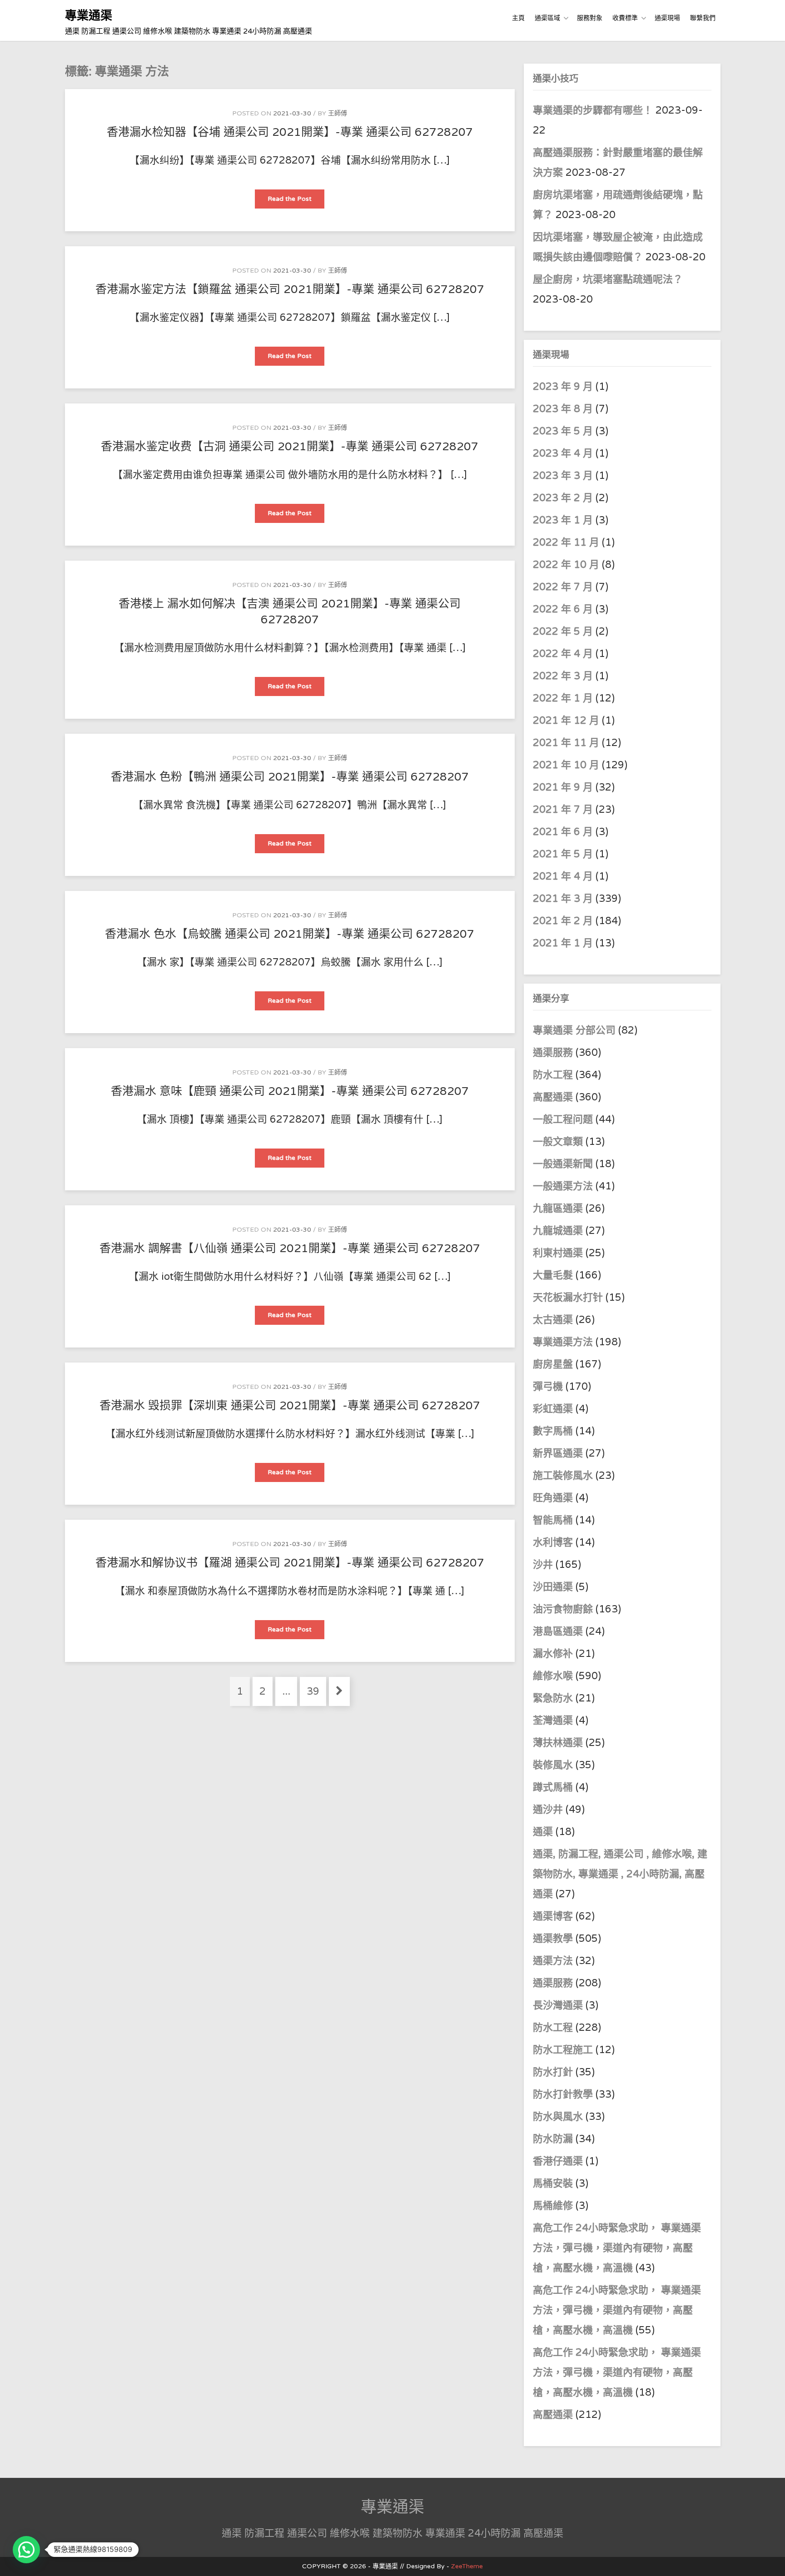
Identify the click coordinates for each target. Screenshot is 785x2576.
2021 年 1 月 (563, 943)
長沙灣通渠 (558, 2005)
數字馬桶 (553, 1431)
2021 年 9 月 (563, 787)
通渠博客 (553, 1916)
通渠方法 (553, 1961)
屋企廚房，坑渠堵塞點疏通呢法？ (608, 279)
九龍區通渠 (558, 1208)
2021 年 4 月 (563, 876)
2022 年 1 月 (563, 698)
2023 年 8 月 (563, 409)
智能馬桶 (553, 1520)
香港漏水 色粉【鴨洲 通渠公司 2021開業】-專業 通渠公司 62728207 (290, 777)
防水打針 (553, 2072)
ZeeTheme (467, 2566)
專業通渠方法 (563, 1342)
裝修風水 (553, 1765)
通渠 (543, 1832)
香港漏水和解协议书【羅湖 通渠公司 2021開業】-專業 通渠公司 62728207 (290, 1563)
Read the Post (296, 201)
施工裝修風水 (563, 1476)
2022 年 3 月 (563, 676)
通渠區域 (547, 18)
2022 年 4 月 (563, 654)
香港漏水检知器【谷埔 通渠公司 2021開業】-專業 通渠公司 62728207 (290, 132)
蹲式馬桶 (553, 1787)
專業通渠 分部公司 (574, 1030)
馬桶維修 (553, 2206)
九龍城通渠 (558, 1231)
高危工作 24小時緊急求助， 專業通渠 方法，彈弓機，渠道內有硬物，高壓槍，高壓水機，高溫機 (617, 2248)
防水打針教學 (563, 2094)
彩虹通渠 (553, 1409)
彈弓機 (548, 1387)
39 (316, 1691)
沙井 (543, 1565)
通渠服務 (554, 1053)
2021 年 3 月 (563, 899)
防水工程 (554, 1075)
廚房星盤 (553, 1364)
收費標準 (625, 18)
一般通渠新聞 (563, 1164)
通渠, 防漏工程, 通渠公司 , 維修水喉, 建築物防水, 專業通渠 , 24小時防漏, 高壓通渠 (620, 1874)
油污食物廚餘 (563, 1609)
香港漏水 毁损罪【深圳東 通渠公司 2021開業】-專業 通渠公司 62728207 (290, 1406)
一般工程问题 (563, 1119)
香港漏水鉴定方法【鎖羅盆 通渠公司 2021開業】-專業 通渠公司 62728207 (290, 289)
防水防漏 (553, 2139)
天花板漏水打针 (568, 1298)
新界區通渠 (558, 1453)
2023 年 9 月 (563, 387)
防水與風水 (558, 2117)
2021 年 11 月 (566, 743)
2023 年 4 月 (563, 453)
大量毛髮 (553, 1275)
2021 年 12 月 (566, 721)
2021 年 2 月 (563, 921)
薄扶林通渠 (558, 1743)
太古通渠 (553, 1320)
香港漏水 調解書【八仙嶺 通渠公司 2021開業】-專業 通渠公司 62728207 (290, 1248)
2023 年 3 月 (563, 476)
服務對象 (590, 18)
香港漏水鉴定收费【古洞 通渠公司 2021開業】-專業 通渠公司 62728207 (290, 447)
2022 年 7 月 (563, 587)
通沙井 (548, 1810)
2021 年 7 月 (563, 810)
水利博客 (553, 1542)
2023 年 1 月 (563, 520)
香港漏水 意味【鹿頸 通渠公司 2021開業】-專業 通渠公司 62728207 (290, 1091)
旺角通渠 (553, 1498)
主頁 (518, 18)
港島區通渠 (558, 1631)
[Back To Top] (770, 2559)
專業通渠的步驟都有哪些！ (593, 110)
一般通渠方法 (563, 1186)
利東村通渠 (558, 1253)
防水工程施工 (563, 2050)
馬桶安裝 (553, 2183)
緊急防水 (553, 1698)
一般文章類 (558, 1142)
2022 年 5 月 (563, 632)
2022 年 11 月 (566, 542)
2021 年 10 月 (566, 765)
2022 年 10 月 (566, 565)
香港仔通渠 (558, 2161)
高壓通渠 (554, 1097)
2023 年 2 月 (563, 498)
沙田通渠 (553, 1587)
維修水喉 (553, 1676)
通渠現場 (667, 18)
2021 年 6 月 (563, 832)
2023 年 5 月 (563, 431)
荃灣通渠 (553, 1721)
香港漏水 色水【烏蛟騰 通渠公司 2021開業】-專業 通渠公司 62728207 (290, 934)
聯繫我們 (703, 18)
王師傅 (338, 113)
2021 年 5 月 (563, 854)
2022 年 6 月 (563, 609)
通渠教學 (553, 1939)
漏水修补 (553, 1654)
